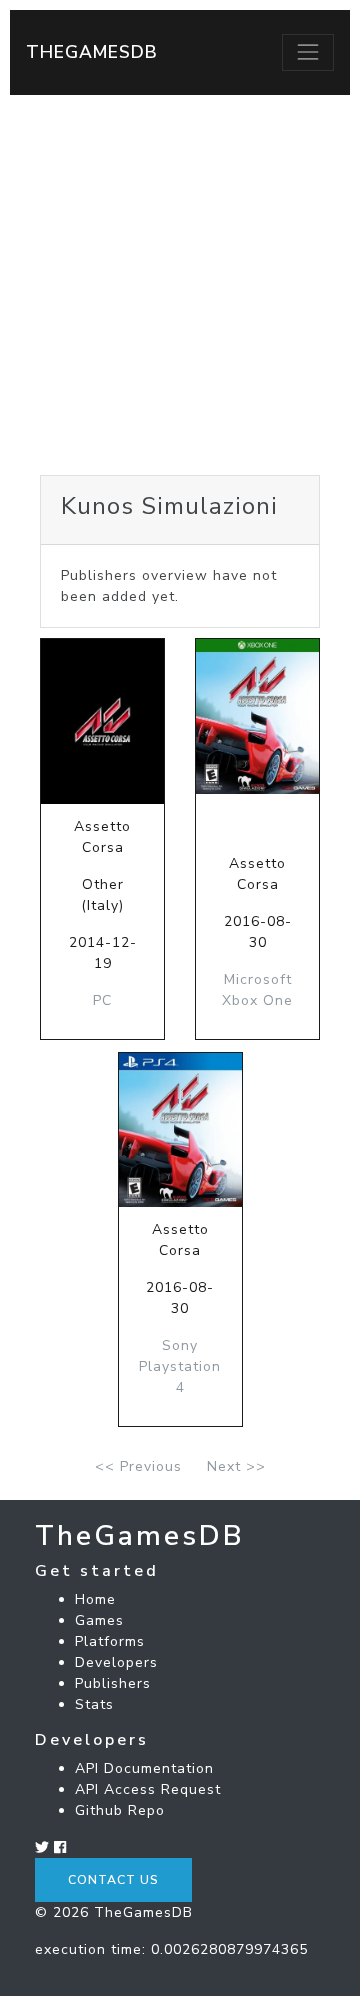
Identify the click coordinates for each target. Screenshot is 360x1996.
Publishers (113, 1683)
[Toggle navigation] (308, 52)
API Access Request (148, 1789)
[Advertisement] (180, 285)
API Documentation (144, 1768)
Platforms (110, 1641)
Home (95, 1599)
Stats (94, 1704)
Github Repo (120, 1810)
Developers (116, 1662)
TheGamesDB (92, 52)
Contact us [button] (113, 1880)
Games (99, 1620)
